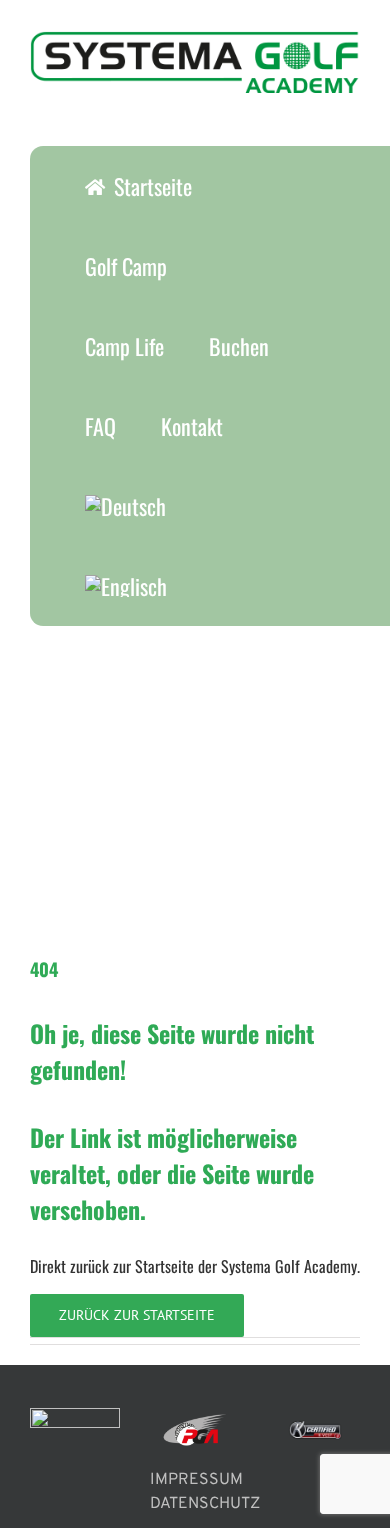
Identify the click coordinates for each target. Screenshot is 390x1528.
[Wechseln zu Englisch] (125, 586)
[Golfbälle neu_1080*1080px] (180, 634)
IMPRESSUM (196, 1480)
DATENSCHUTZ (205, 1504)
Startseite (164, 1266)
